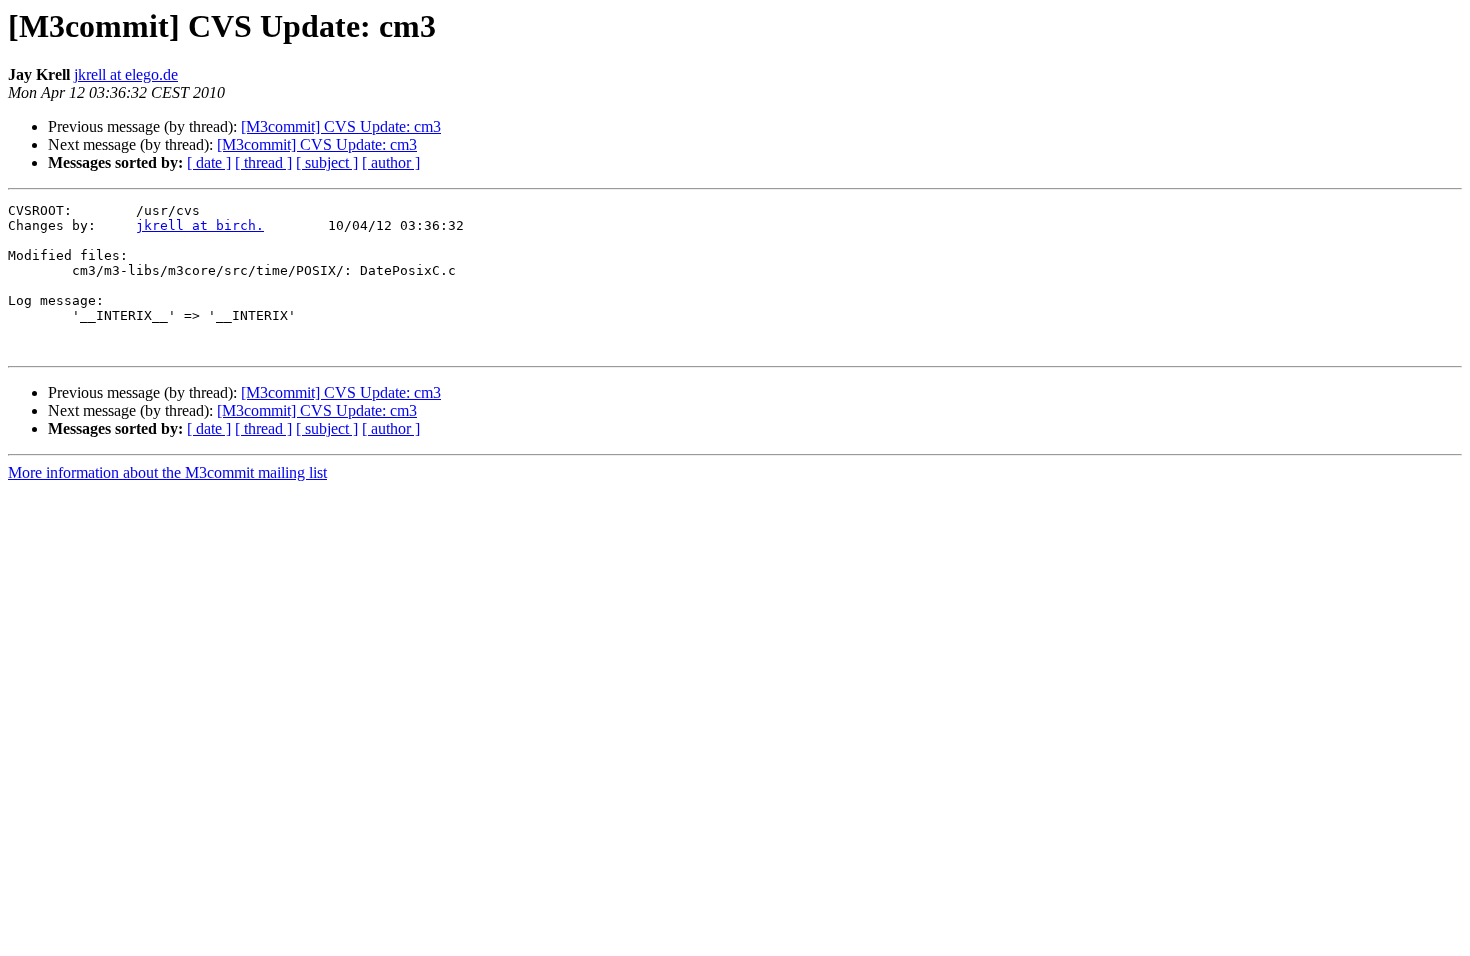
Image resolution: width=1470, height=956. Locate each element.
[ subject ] (327, 162)
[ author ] (391, 162)
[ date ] (209, 162)
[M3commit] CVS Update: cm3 (341, 126)
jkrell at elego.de (126, 74)
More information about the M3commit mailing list (167, 472)
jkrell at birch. (200, 225)
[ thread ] (263, 162)
